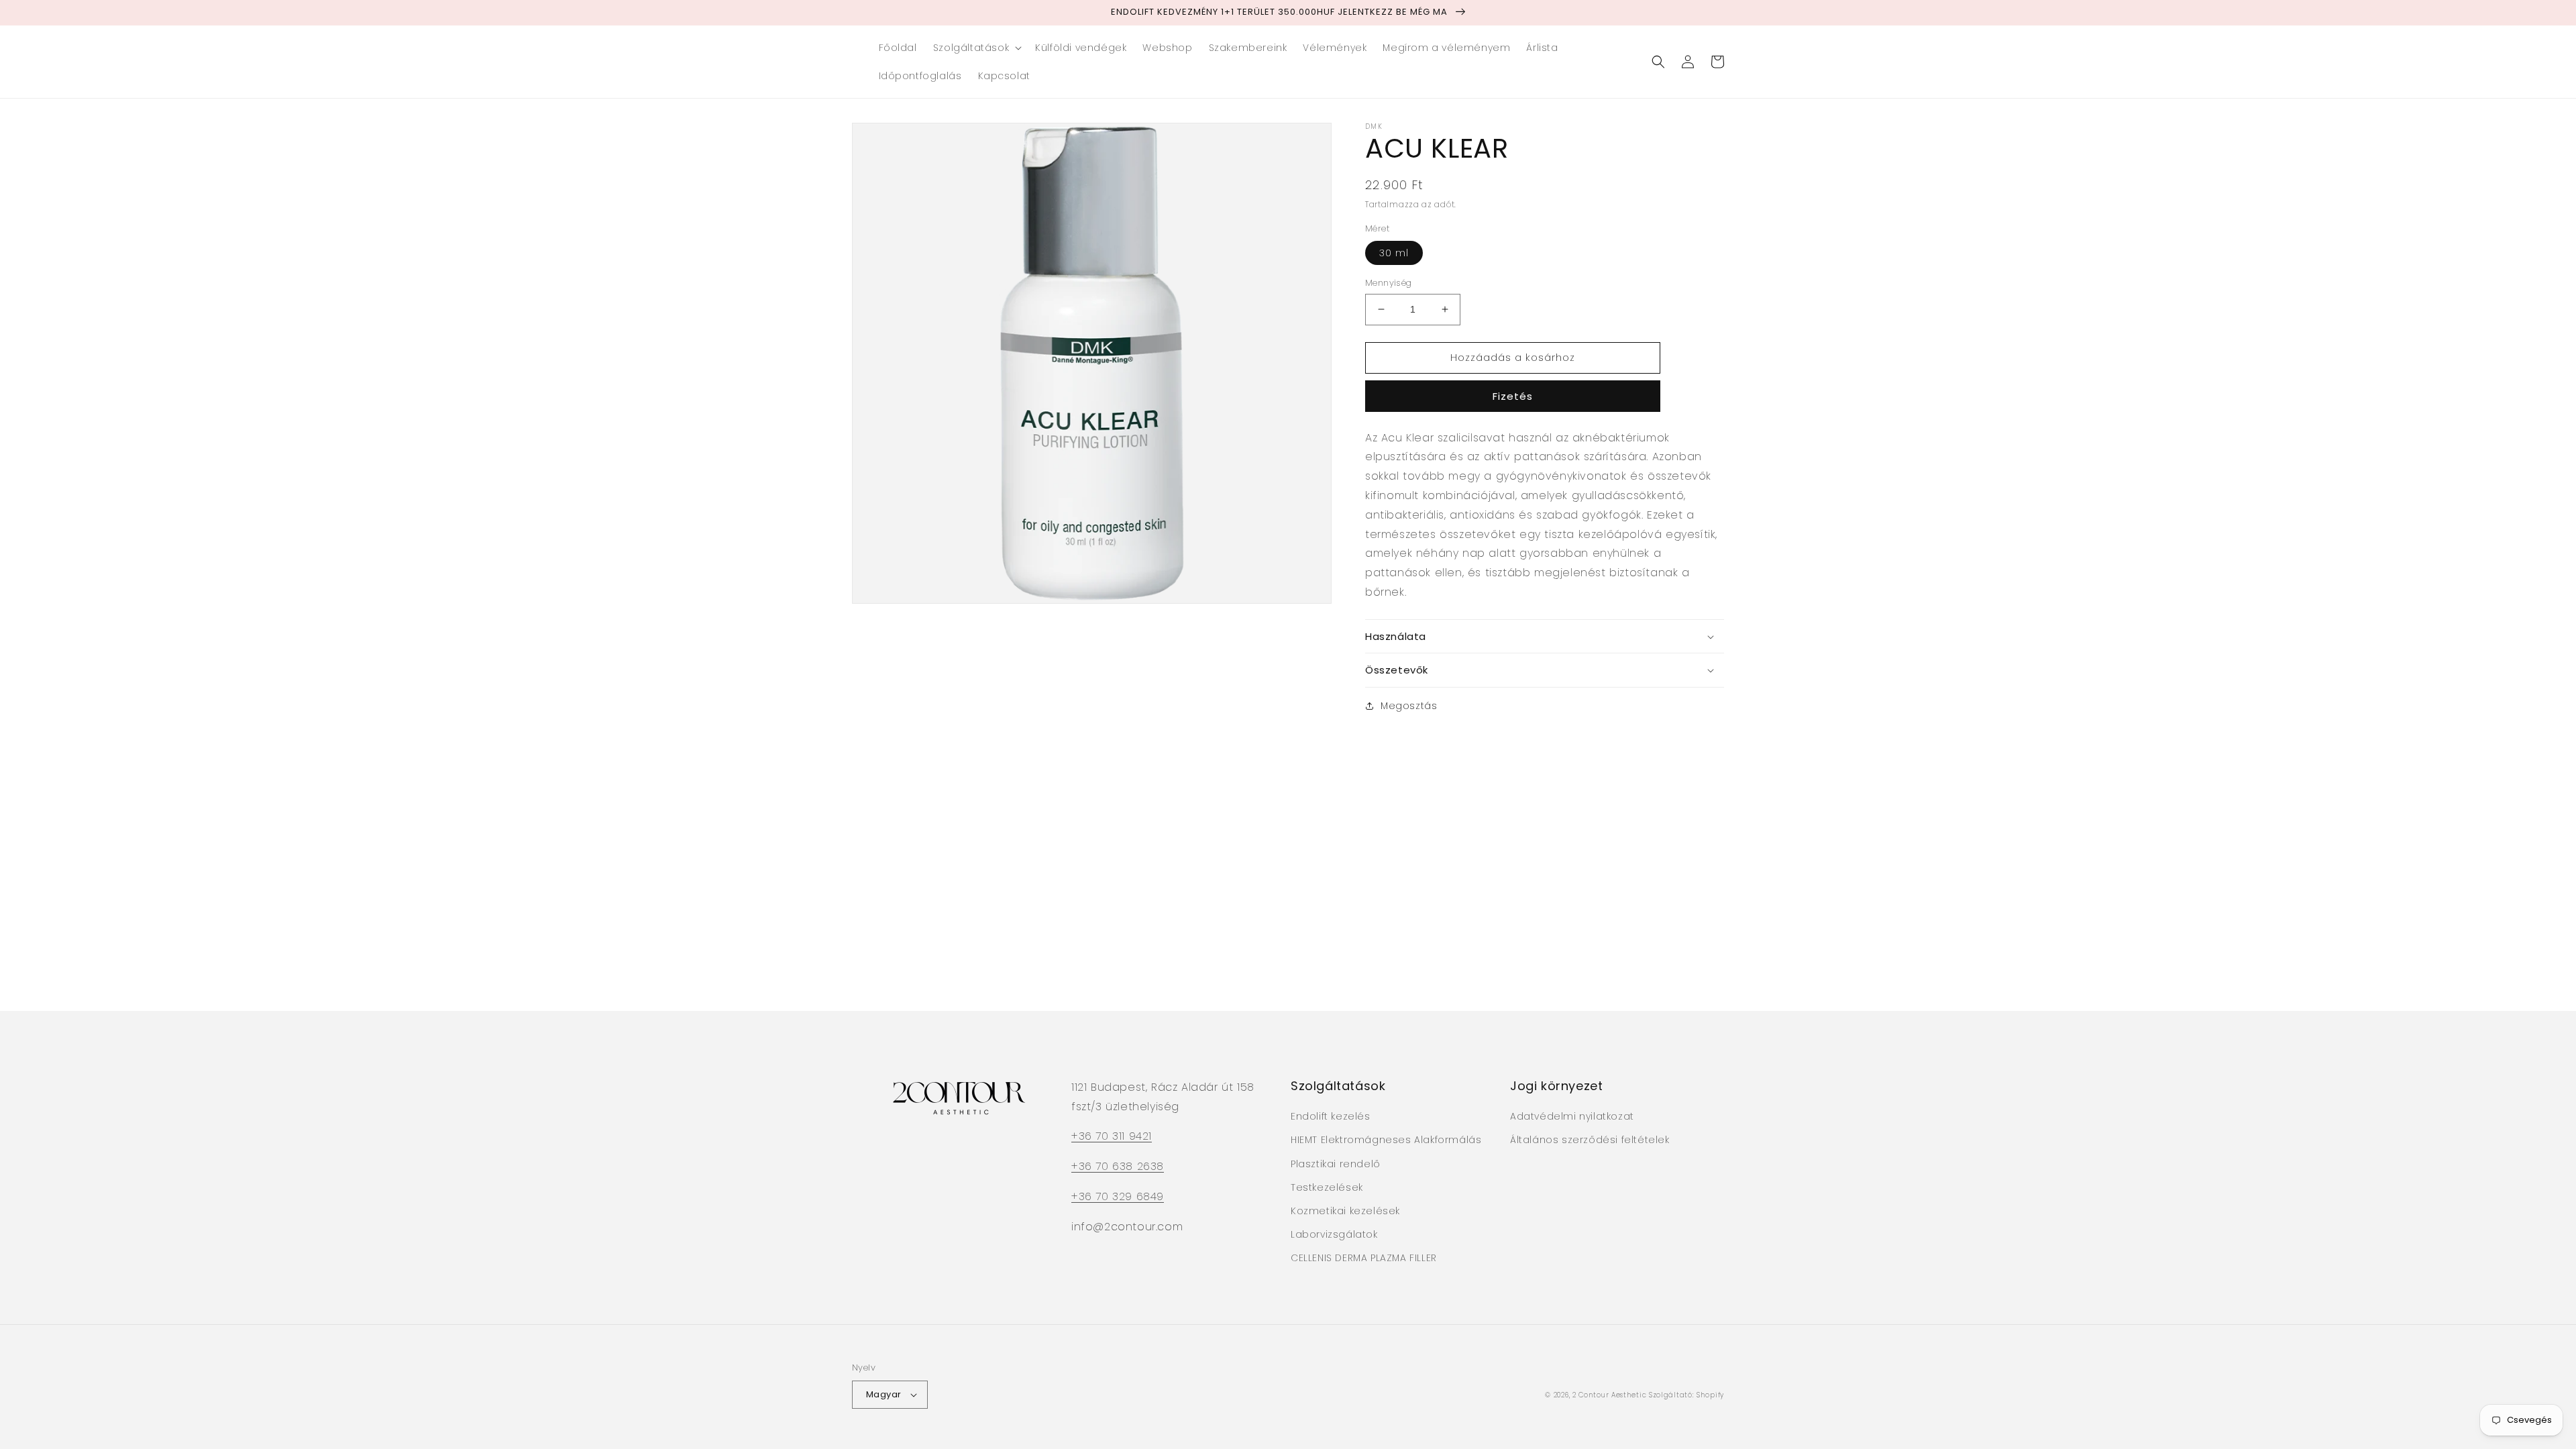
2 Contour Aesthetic (1609, 1395)
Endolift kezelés (1331, 1116)
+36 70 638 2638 (1118, 1166)
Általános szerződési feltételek (1590, 1140)
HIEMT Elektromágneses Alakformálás (1386, 1140)
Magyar (883, 1394)
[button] (976, 48)
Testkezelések (1327, 1187)
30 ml (1394, 253)
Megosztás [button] (1409, 706)
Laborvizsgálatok (1334, 1234)
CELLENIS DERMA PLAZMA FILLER (1364, 1258)
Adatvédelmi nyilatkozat (1572, 1116)
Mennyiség (1389, 283)
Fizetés (1513, 396)
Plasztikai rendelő (1336, 1164)
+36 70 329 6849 (1118, 1196)
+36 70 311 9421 (1112, 1136)
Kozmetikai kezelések (1345, 1211)
